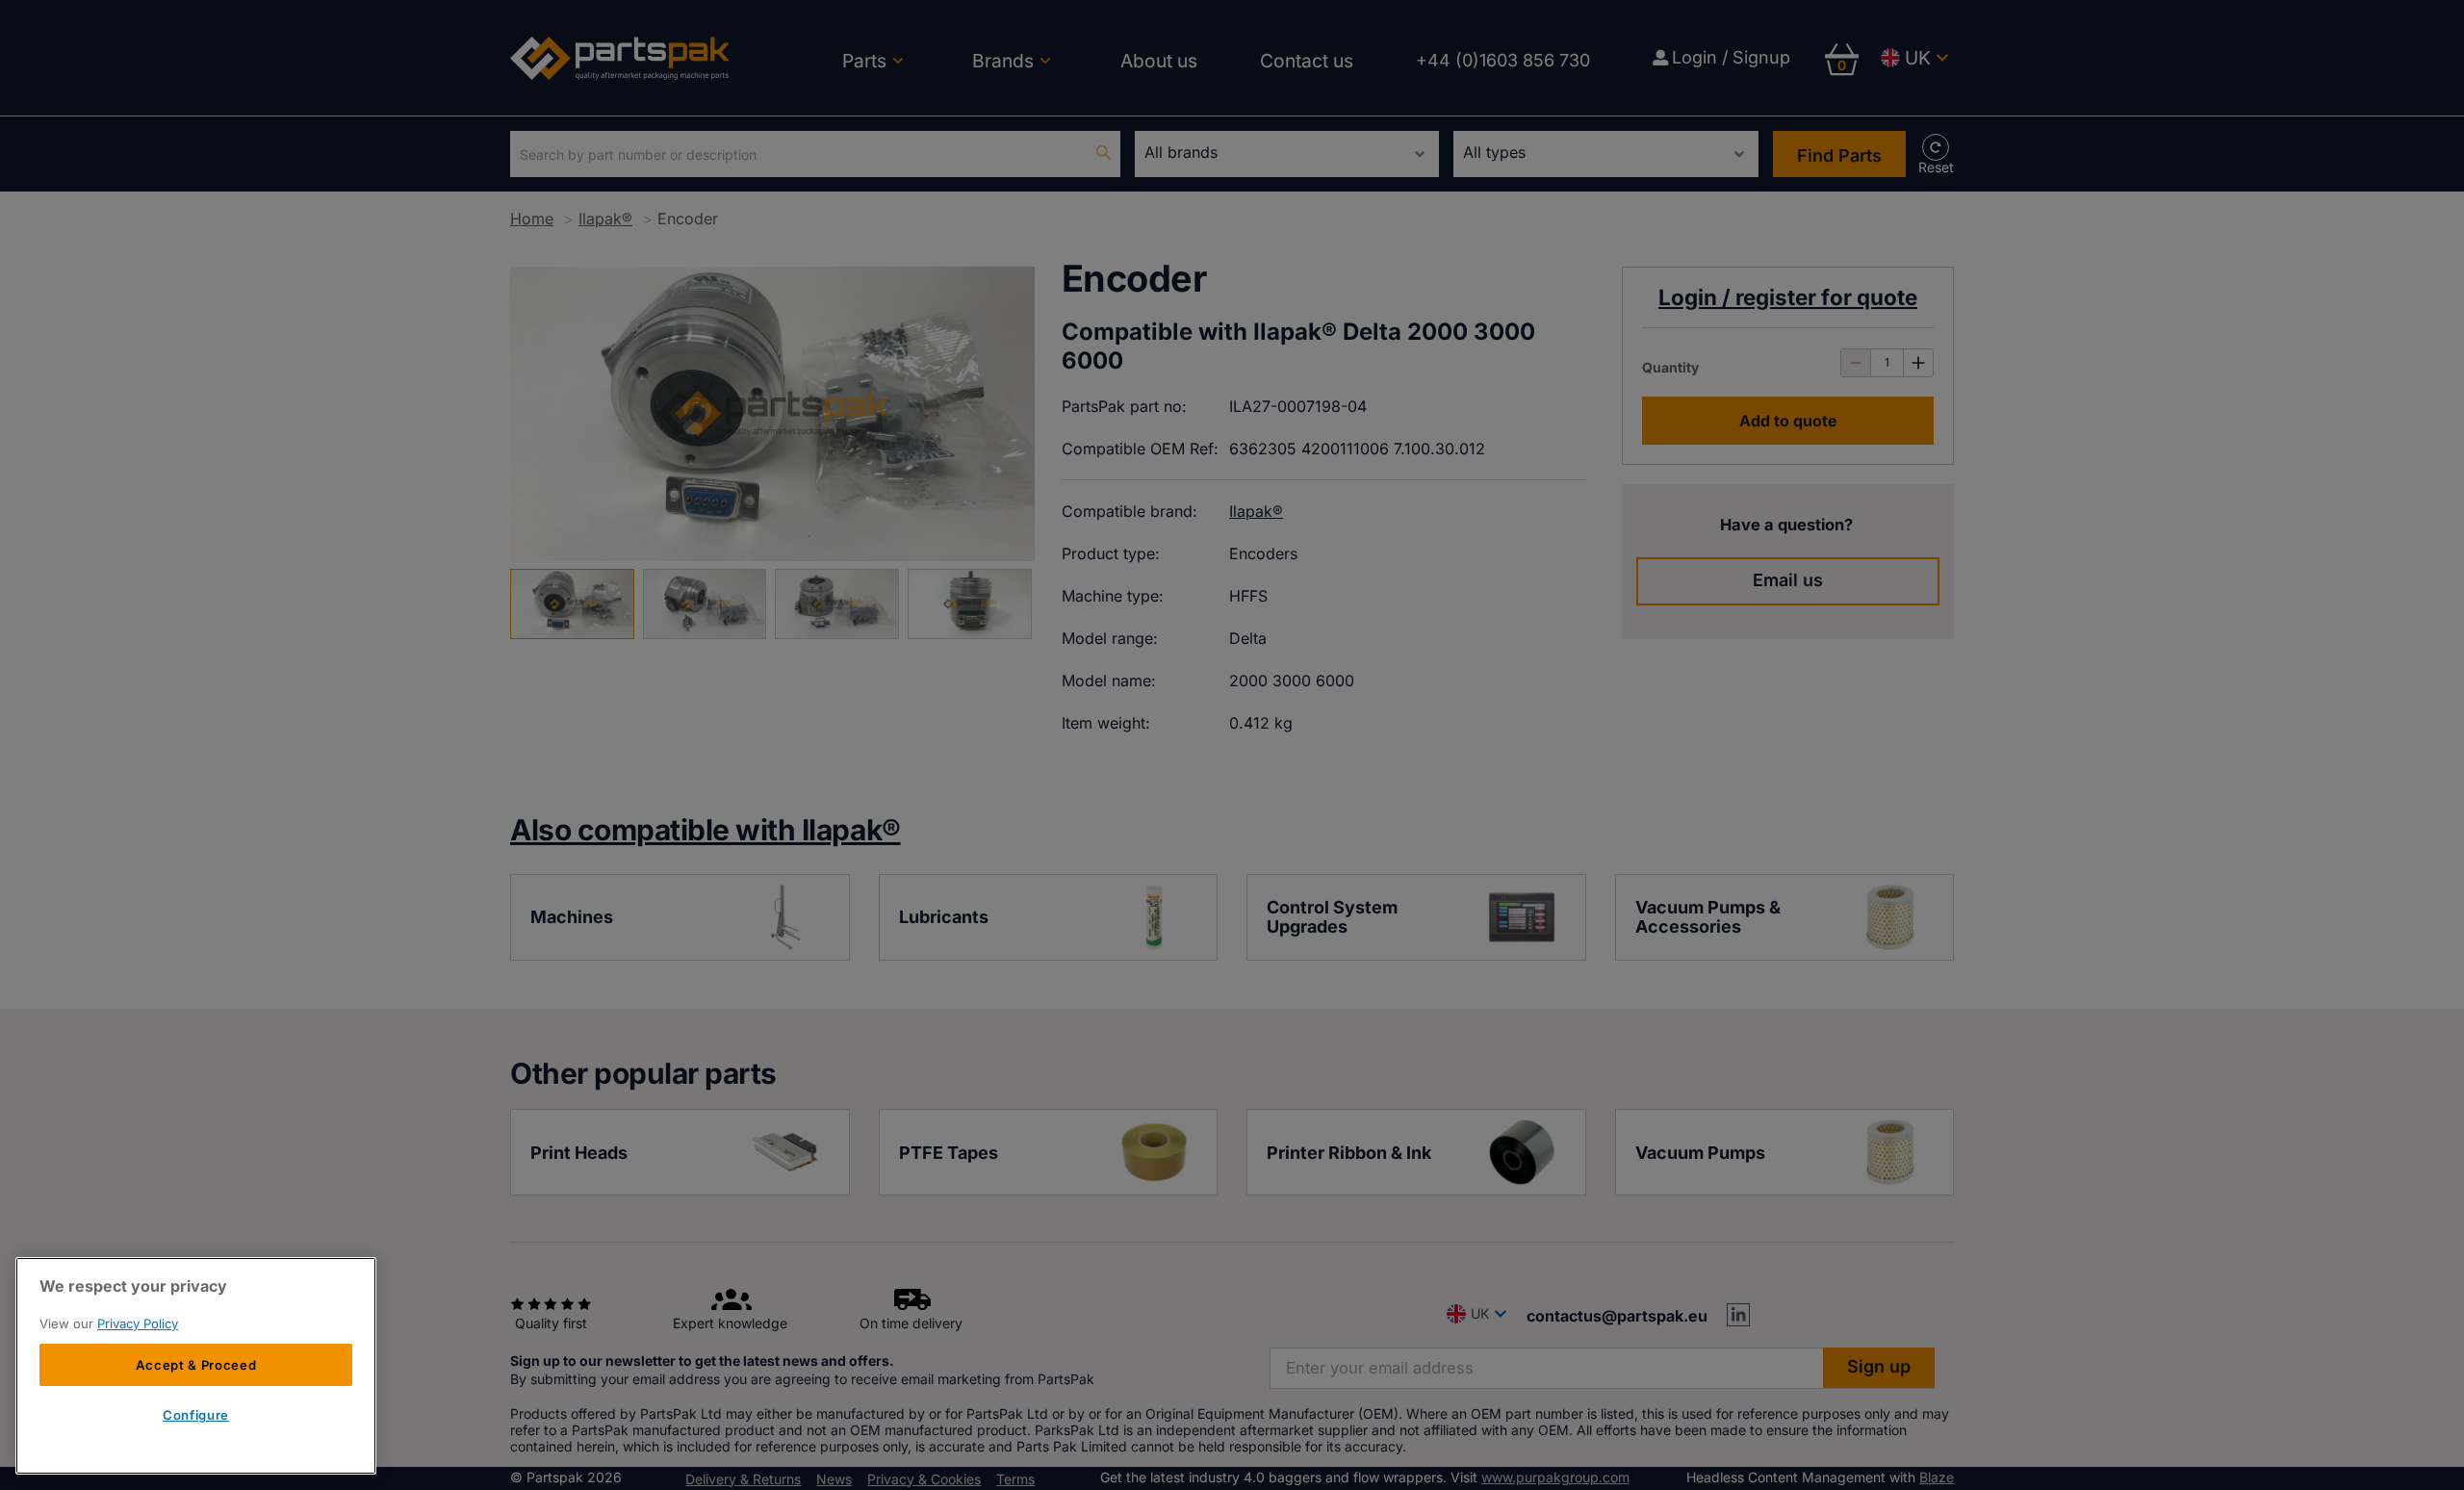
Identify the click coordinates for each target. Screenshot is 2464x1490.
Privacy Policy (138, 1323)
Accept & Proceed (196, 1365)
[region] (196, 1366)
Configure (196, 1416)
